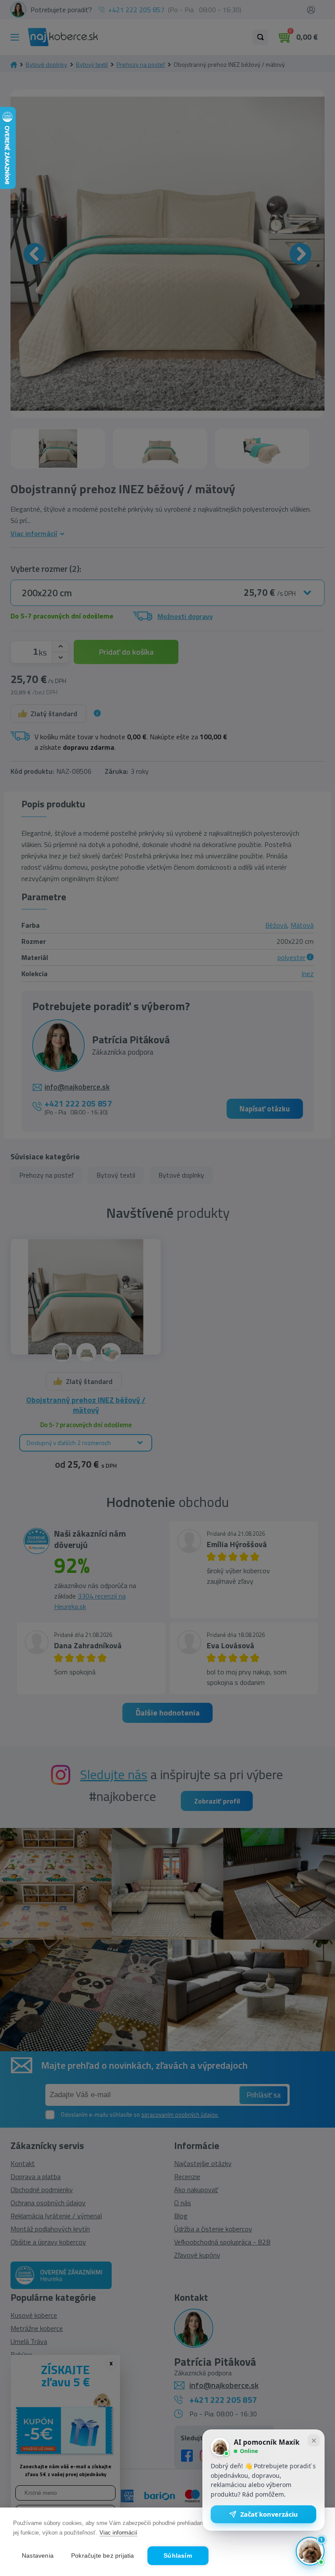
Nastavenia (38, 2556)
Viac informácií (118, 2533)
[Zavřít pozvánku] (314, 2440)
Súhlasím (178, 2556)
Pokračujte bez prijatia (103, 2556)
